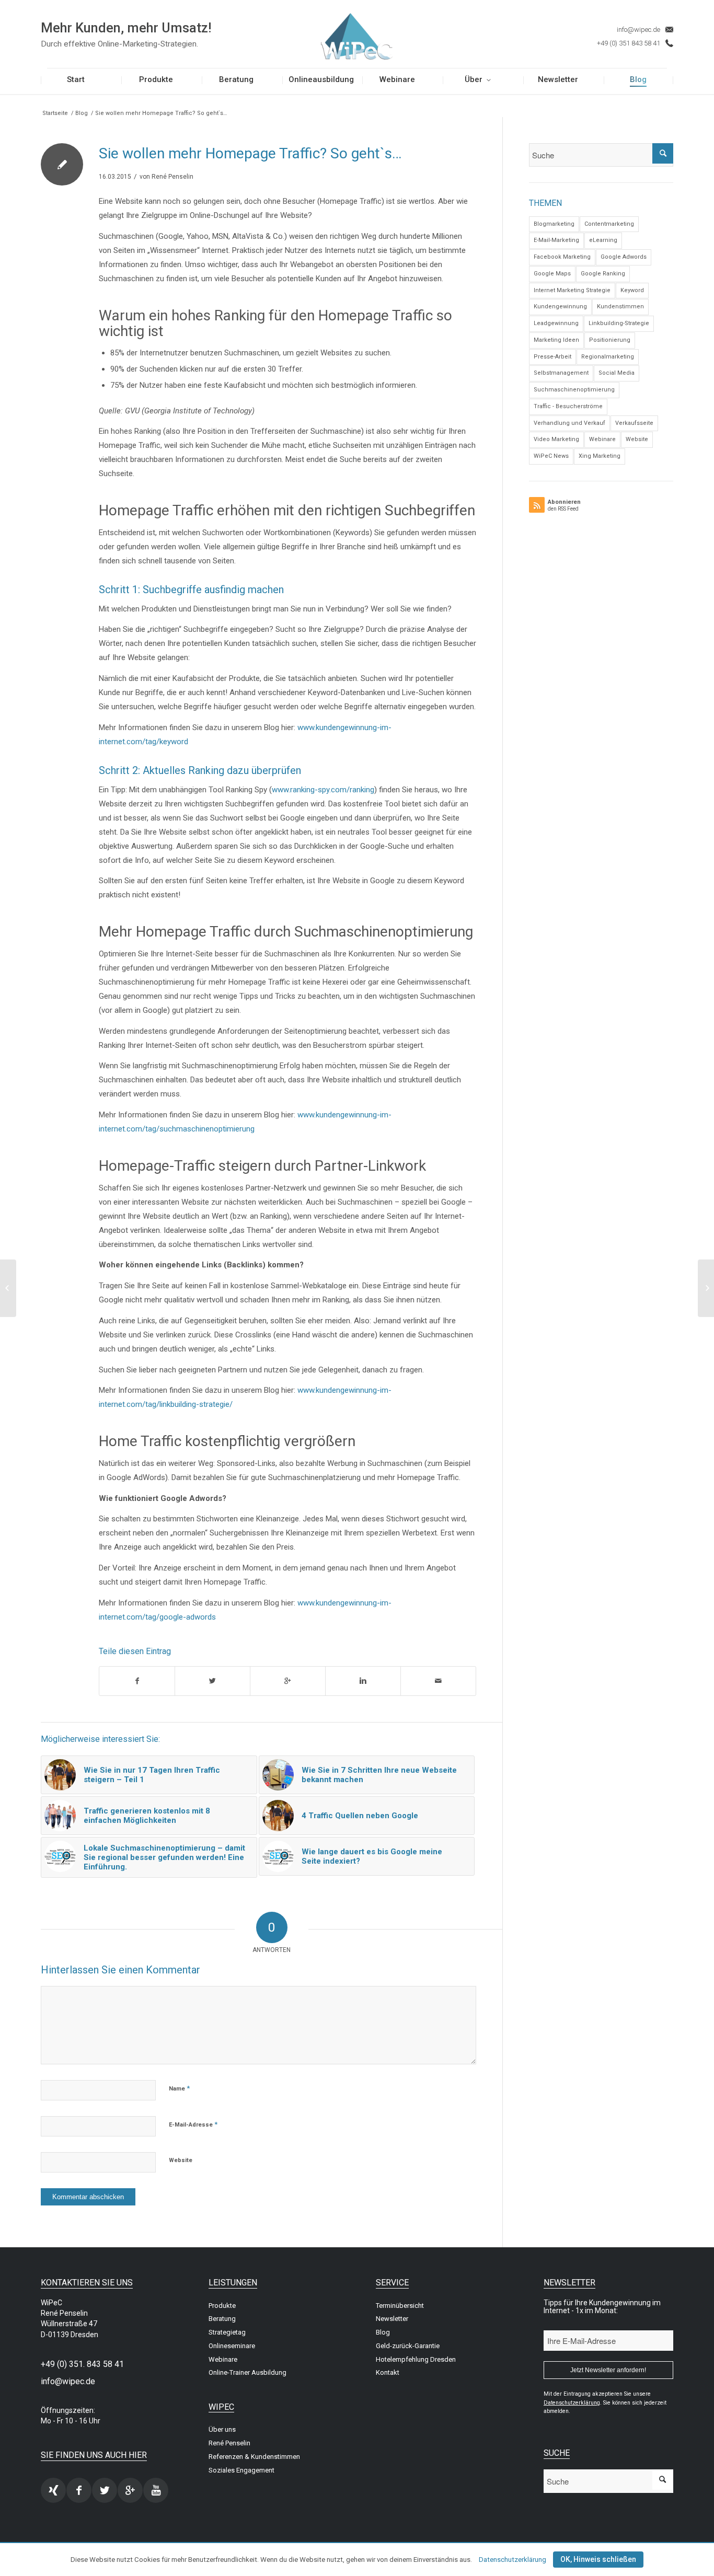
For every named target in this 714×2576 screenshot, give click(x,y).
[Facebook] (79, 2490)
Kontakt (388, 2372)
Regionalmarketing (608, 357)
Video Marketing (556, 439)
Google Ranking (603, 274)
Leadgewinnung (556, 323)
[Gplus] (130, 2490)
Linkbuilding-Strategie (619, 323)
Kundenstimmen (620, 307)
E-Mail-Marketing (556, 240)
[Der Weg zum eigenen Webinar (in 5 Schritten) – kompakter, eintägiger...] (706, 1288)
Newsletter (392, 2319)
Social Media (617, 373)
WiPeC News (551, 456)
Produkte (222, 2306)
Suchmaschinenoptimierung (574, 390)
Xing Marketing (600, 456)
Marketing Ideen (556, 340)
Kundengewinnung (560, 307)
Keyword (632, 290)
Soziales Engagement (241, 2470)
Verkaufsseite (634, 423)
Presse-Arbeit (552, 357)
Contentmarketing (609, 224)
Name (179, 2088)
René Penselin (172, 177)
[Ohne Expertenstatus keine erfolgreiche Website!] (8, 1288)
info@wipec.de (638, 30)
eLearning (603, 240)
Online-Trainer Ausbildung (247, 2372)
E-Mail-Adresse (193, 2124)
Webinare (602, 439)
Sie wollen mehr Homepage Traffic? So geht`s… (250, 153)
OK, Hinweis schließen (598, 2559)
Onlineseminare (232, 2346)
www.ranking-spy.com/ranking (323, 790)
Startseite (55, 113)
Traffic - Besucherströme (568, 406)
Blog (82, 113)
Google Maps (552, 274)
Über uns (222, 2429)
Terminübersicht (400, 2306)
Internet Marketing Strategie (572, 290)
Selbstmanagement (561, 373)
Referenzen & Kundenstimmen (254, 2457)
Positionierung (610, 340)
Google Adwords (624, 257)
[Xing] (53, 2490)
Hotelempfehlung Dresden (416, 2359)
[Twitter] (105, 2490)
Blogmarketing (554, 224)
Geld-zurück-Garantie (408, 2346)
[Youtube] (156, 2490)
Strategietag (227, 2332)
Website (181, 2160)
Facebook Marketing (562, 257)
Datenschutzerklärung (513, 2560)
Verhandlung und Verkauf (569, 423)
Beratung (222, 2319)
